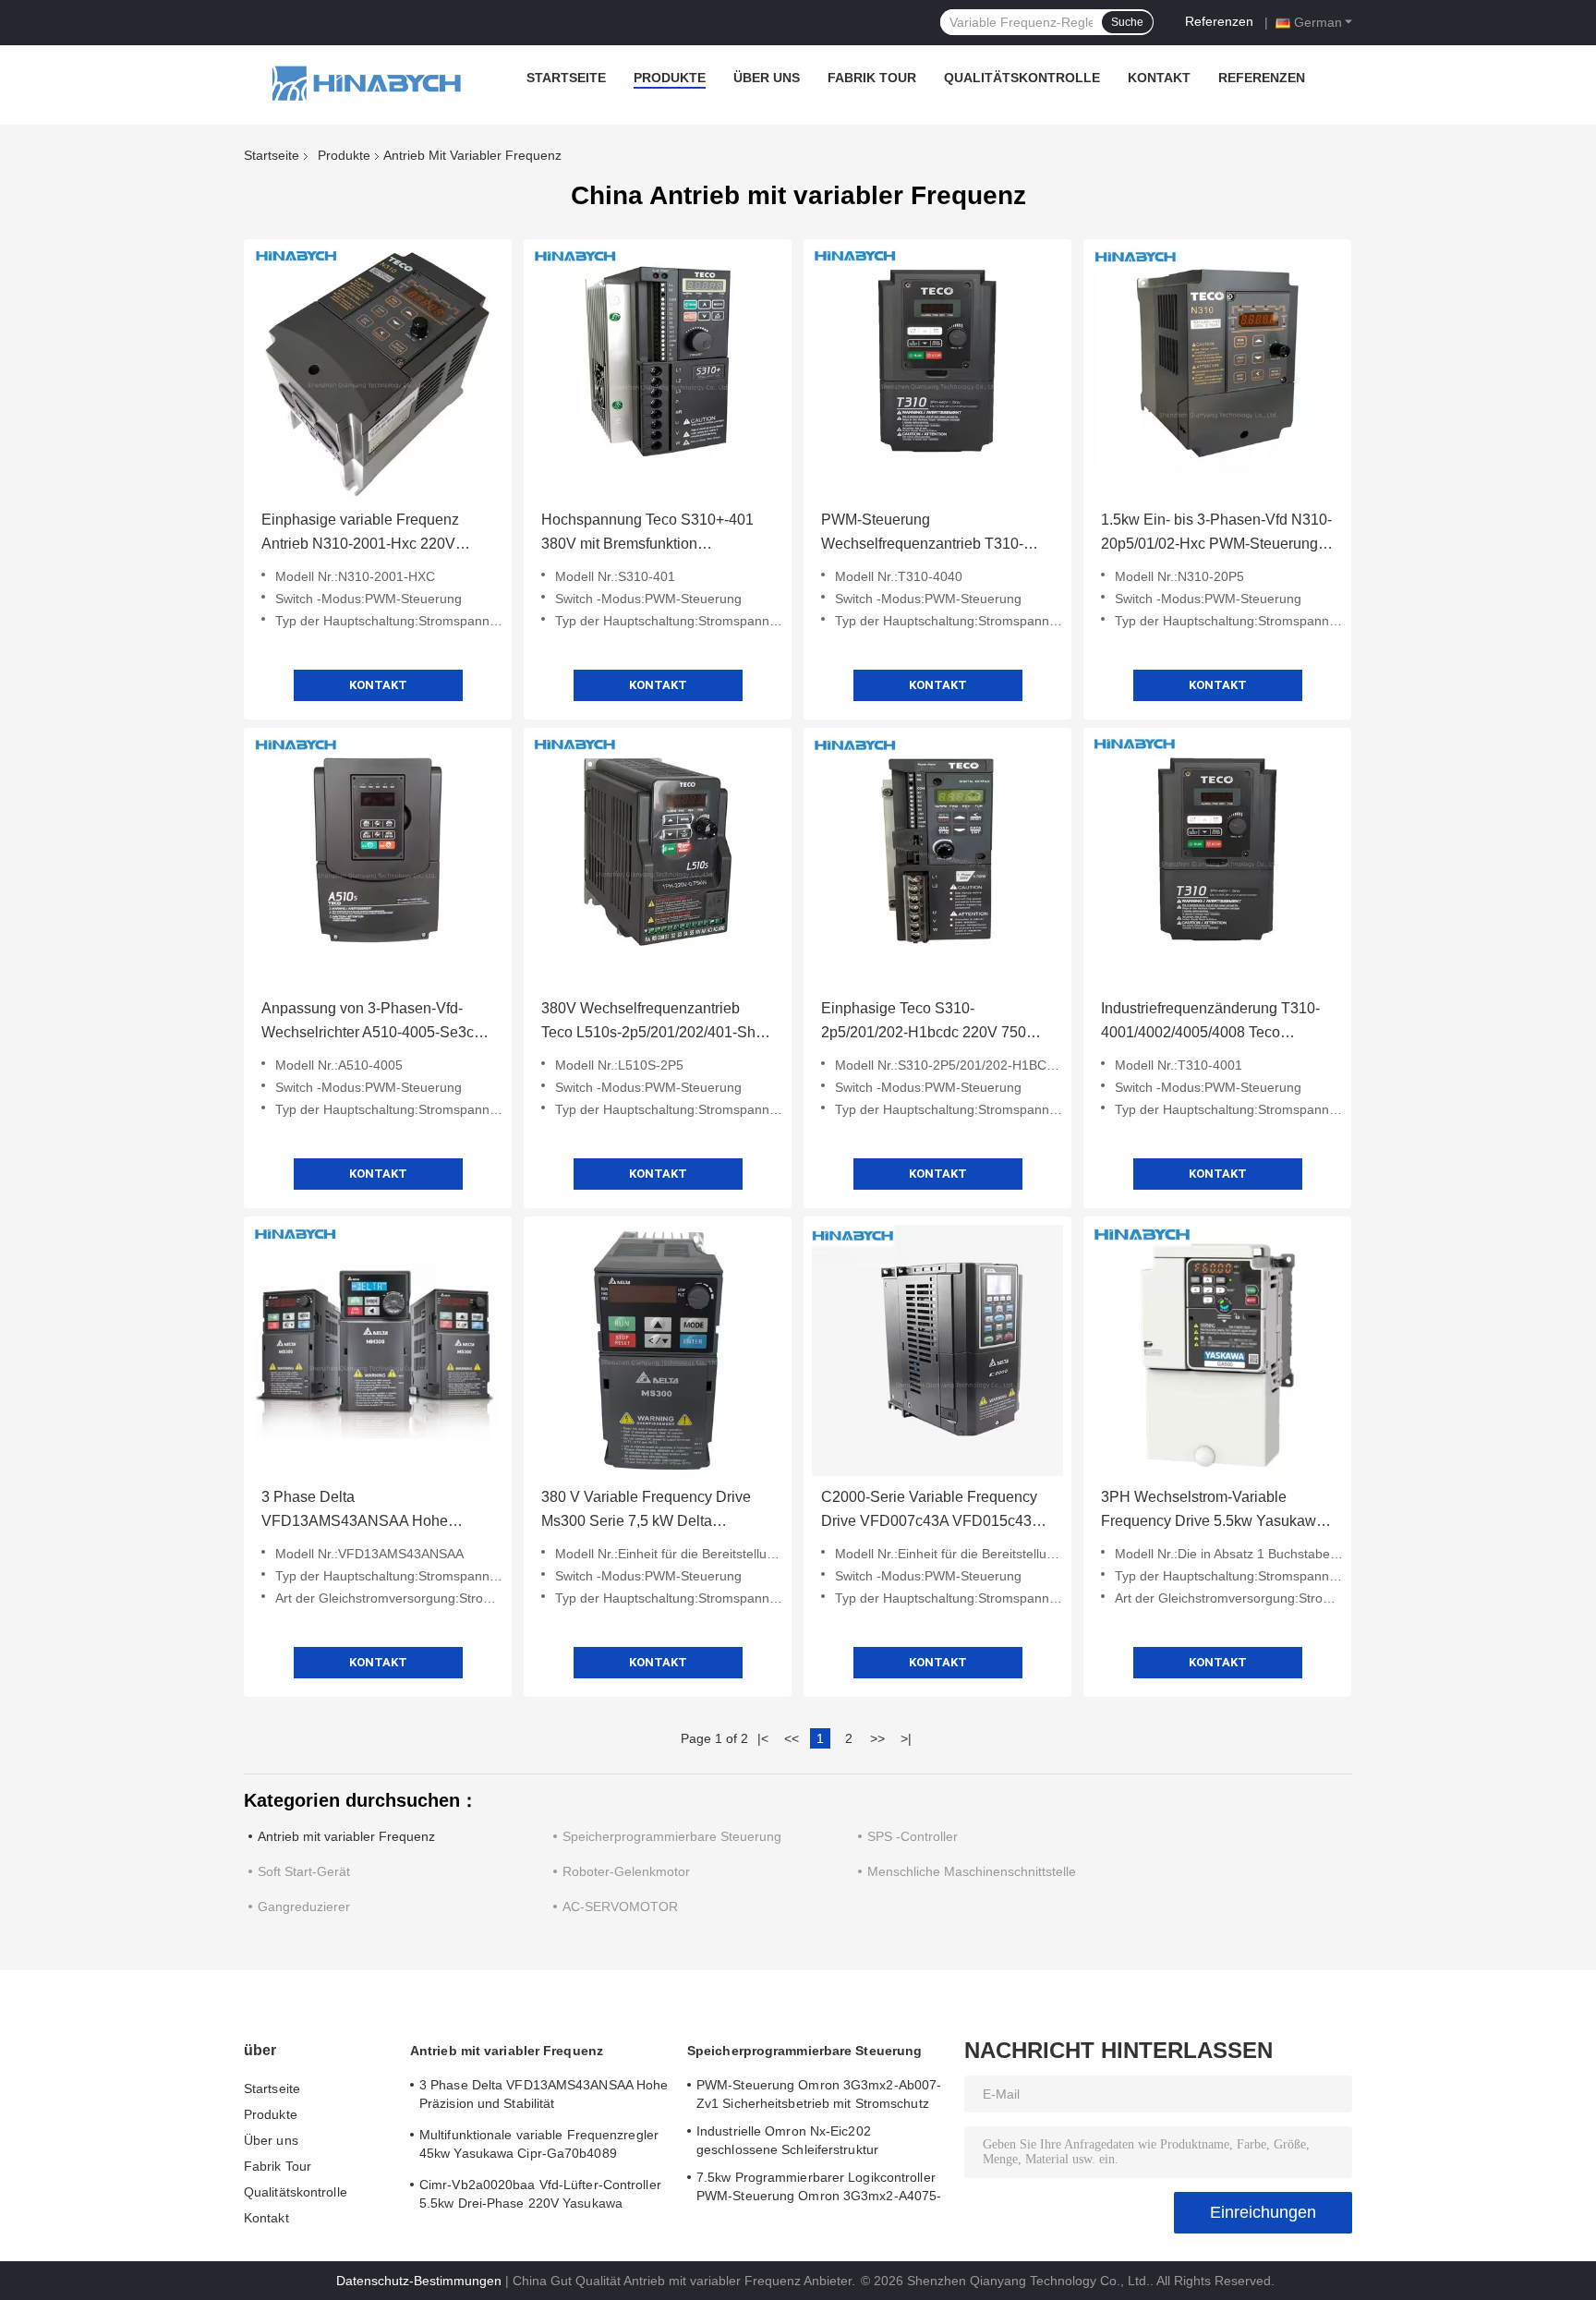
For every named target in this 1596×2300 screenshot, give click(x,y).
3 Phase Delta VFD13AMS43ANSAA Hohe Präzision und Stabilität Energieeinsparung (355, 1511)
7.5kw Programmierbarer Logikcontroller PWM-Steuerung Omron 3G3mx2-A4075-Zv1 (819, 2189)
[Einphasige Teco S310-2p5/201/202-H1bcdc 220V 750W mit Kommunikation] (937, 862)
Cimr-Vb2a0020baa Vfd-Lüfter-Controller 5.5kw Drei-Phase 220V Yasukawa (540, 2194)
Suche (1127, 22)
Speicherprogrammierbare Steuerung (672, 1836)
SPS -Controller (913, 1836)
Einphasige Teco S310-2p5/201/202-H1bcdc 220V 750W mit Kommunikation (931, 1023)
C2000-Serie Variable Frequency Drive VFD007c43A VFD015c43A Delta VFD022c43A (931, 1511)
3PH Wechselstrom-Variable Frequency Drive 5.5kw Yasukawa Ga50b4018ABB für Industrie (1213, 1511)
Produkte (670, 78)
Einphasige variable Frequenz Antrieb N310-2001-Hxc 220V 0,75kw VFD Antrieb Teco (360, 534)
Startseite (566, 78)
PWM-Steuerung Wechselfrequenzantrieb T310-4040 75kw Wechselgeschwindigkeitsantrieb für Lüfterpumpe (929, 534)
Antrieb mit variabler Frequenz (346, 1836)
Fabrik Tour (872, 78)
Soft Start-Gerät (304, 1871)
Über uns (767, 78)
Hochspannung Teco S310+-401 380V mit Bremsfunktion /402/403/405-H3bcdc (647, 534)
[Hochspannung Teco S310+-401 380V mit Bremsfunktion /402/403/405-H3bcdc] (658, 373)
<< (792, 1738)
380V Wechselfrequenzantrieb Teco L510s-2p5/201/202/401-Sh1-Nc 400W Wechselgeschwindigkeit (655, 1023)
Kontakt (1159, 78)
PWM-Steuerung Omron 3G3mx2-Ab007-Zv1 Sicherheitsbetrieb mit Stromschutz (819, 2094)
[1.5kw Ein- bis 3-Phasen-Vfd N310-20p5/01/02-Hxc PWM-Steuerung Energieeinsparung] (1217, 373)
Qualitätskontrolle (1022, 78)
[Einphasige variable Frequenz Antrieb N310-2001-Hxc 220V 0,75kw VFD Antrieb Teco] (378, 373)
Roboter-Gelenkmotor (626, 1871)
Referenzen (1219, 21)
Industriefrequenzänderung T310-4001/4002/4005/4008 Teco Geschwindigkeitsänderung (1210, 1023)
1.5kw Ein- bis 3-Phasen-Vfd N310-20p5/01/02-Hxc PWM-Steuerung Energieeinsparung (1216, 534)
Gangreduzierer (304, 1907)
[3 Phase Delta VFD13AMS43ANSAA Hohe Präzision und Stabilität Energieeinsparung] (378, 1350)
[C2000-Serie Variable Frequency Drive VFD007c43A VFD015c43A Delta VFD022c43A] (937, 1350)
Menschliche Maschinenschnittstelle (972, 1871)
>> (877, 1738)
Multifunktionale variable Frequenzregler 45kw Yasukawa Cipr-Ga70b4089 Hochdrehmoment (539, 2147)
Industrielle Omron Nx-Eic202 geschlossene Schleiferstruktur (787, 2140)
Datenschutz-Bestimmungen (419, 2281)
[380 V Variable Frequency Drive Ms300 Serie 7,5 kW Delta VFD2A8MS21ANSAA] (658, 1350)
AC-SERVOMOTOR (620, 1907)
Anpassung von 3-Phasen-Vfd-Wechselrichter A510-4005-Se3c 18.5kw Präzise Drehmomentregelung (368, 1023)
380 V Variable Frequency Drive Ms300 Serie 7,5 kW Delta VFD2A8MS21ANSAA (646, 1511)
